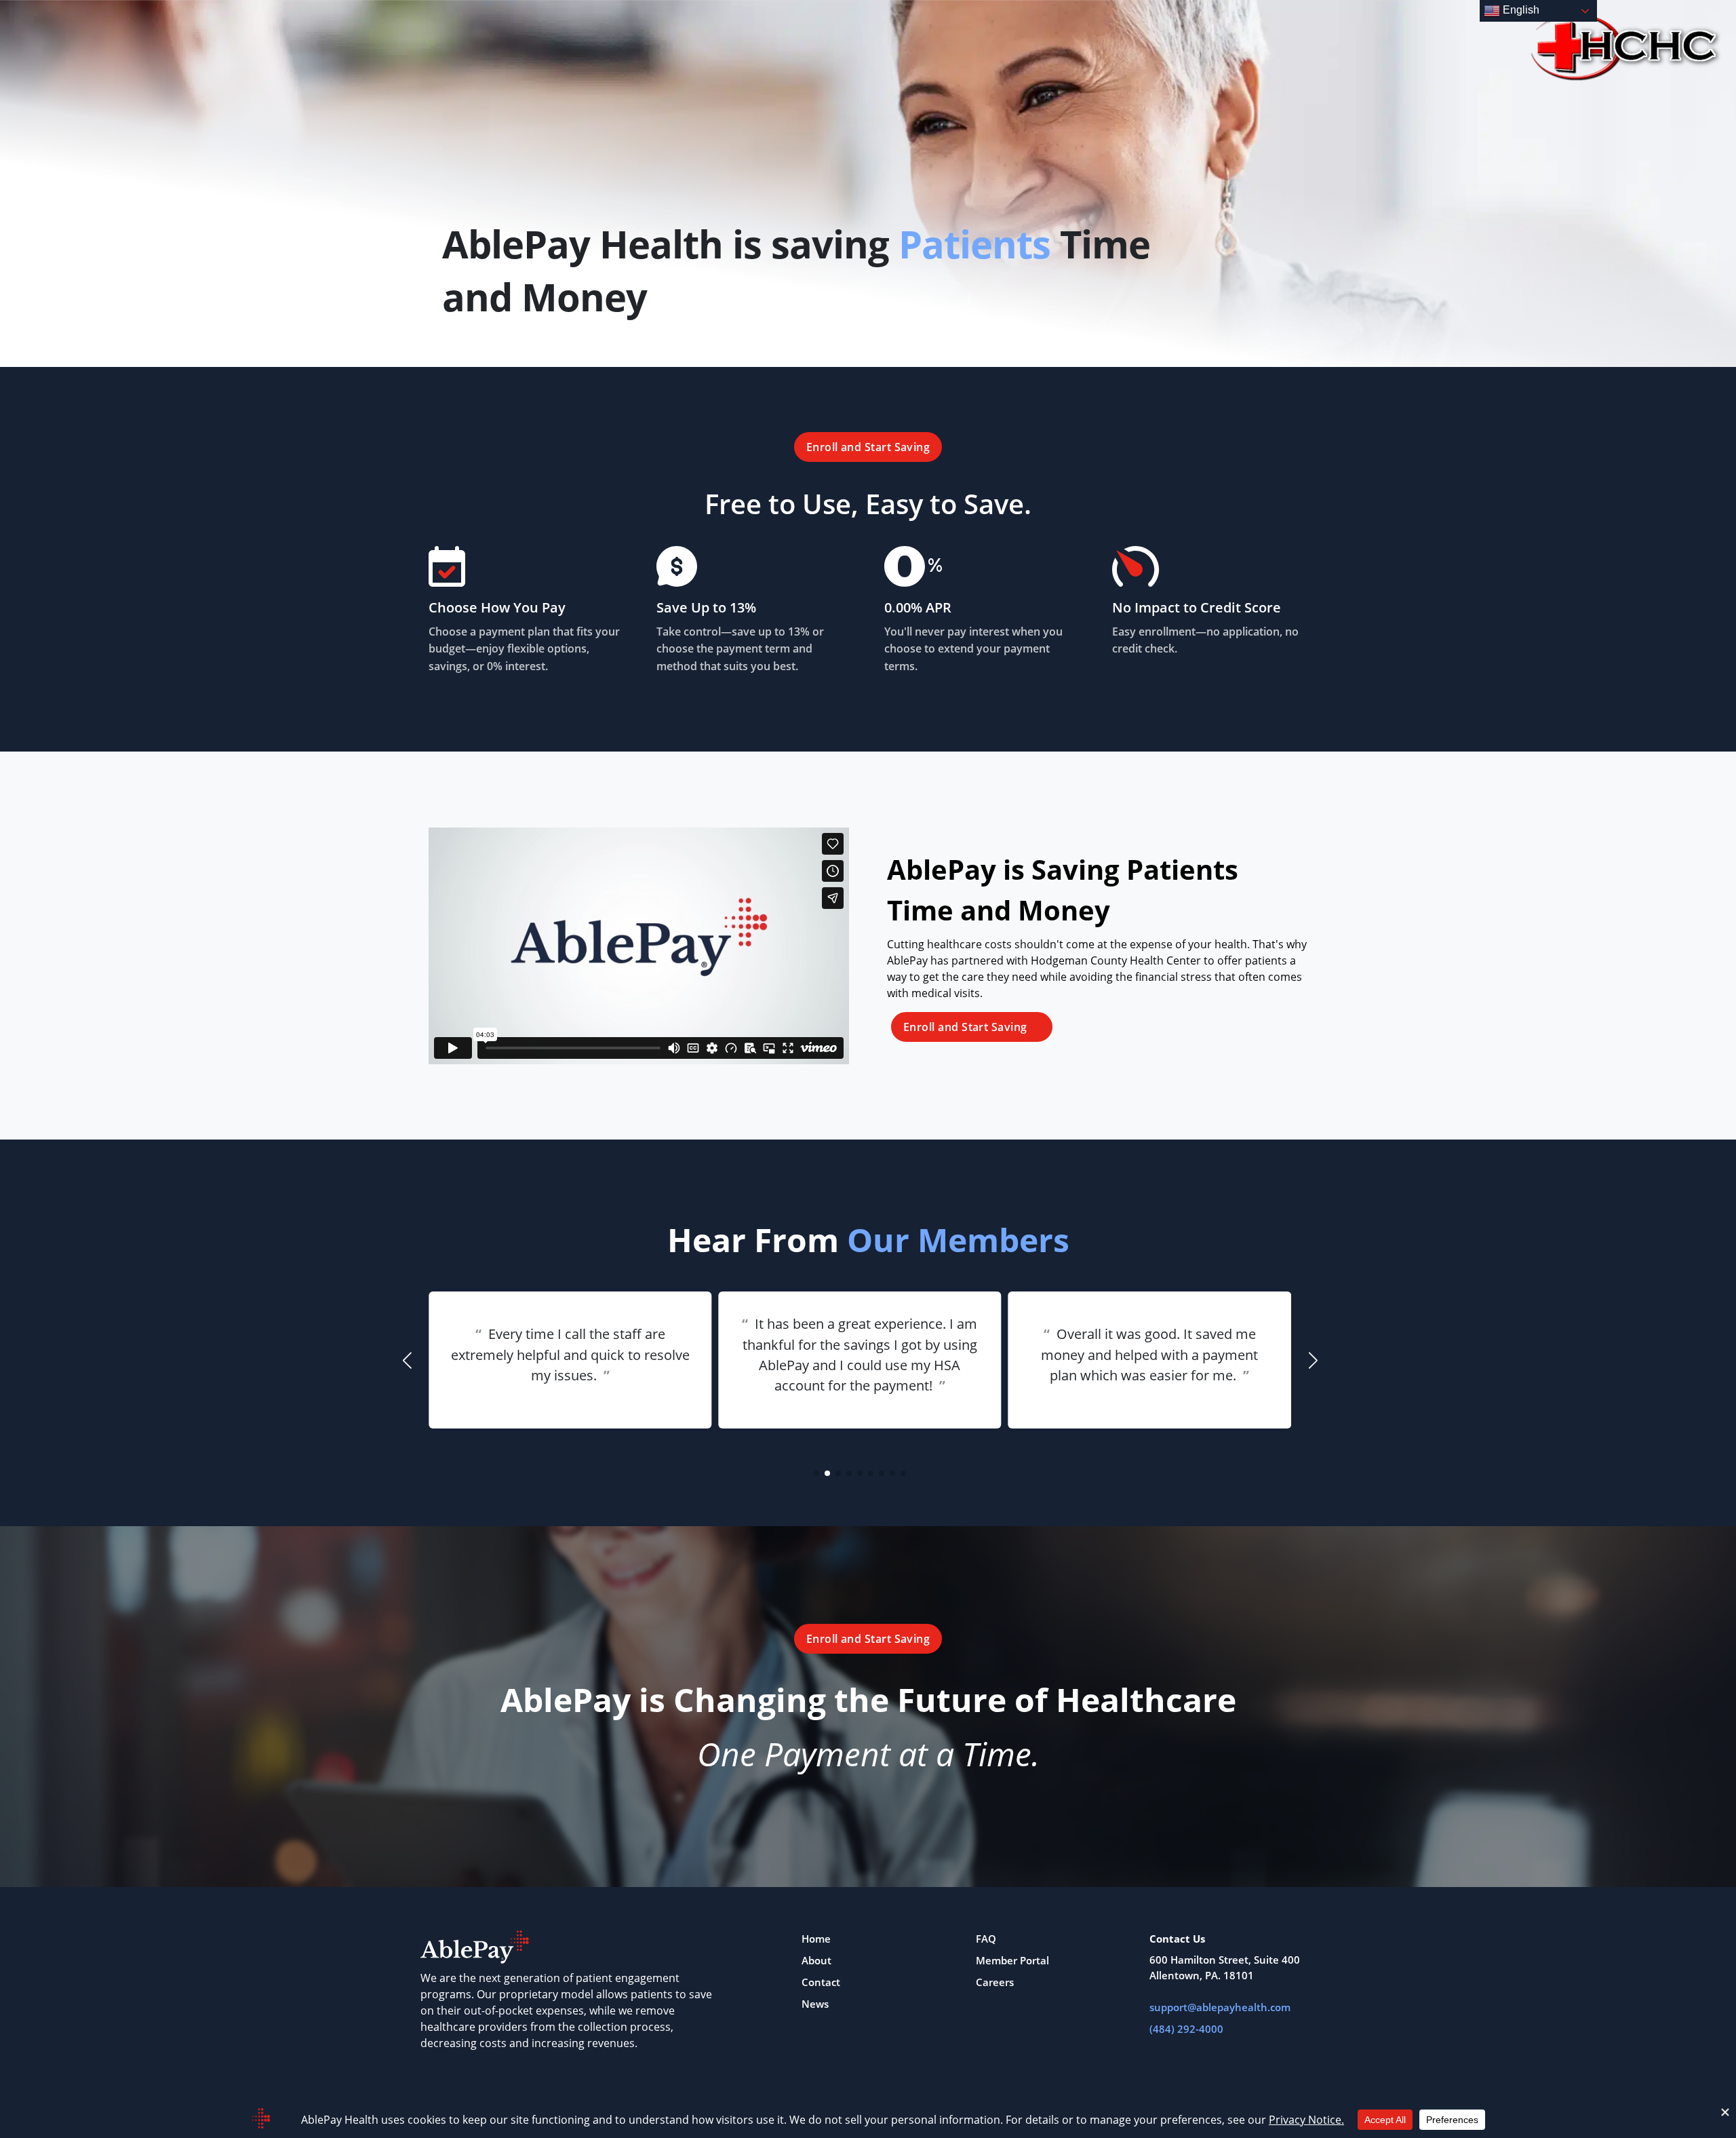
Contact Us (1177, 1939)
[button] (816, 1473)
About (816, 1960)
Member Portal (1012, 1960)
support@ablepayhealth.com (1220, 2007)
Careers (995, 1982)
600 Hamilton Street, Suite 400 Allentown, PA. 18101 (1225, 1967)
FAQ (986, 1939)
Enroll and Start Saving (868, 447)
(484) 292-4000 (1186, 2029)
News (815, 2004)
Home (816, 1939)
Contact (821, 1982)
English (1520, 10)
